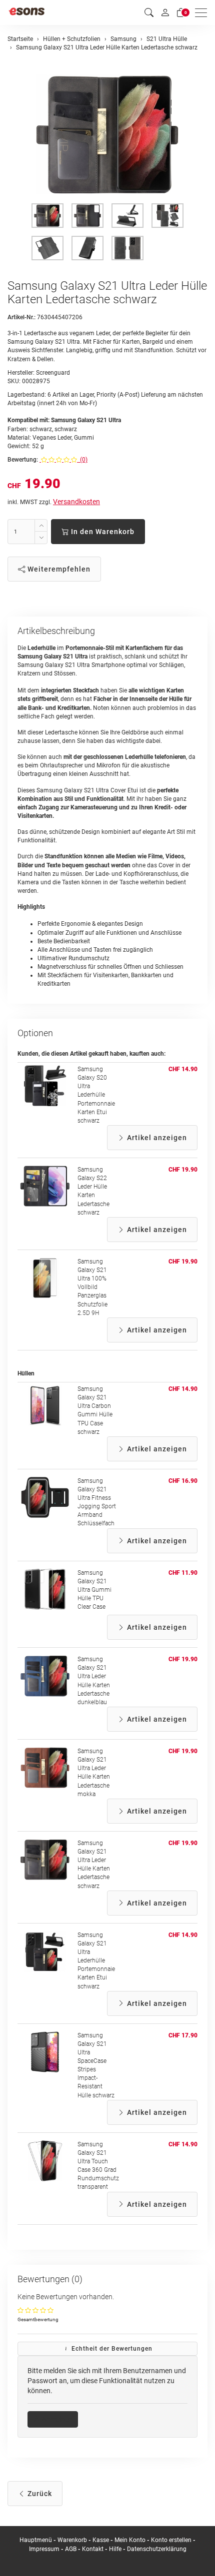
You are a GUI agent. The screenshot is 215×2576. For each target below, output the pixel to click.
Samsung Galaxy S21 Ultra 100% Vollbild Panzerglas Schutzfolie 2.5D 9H (92, 1287)
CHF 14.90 (183, 1069)
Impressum (44, 2549)
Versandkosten (76, 502)
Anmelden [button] (56, 2419)
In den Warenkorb (102, 532)
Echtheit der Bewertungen (111, 2349)
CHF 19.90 (183, 1170)
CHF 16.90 (183, 1481)
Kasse (101, 2540)
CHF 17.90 (183, 2035)
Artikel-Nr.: (21, 317)
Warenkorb (73, 2540)
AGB (71, 2549)
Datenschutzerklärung (157, 2549)
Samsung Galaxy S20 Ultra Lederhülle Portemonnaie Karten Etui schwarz (96, 1095)
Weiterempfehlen (58, 569)
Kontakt (93, 2549)
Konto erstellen (171, 2540)
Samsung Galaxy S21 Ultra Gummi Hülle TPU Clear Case (94, 1590)
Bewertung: (23, 460)
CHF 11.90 (183, 1573)
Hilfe (115, 2549)
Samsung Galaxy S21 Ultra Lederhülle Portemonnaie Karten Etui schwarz (96, 1961)
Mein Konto (130, 2540)
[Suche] (149, 13)
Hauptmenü (36, 2540)
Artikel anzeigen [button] (156, 1138)
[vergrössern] (107, 134)
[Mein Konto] (165, 12)
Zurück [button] (39, 2494)
